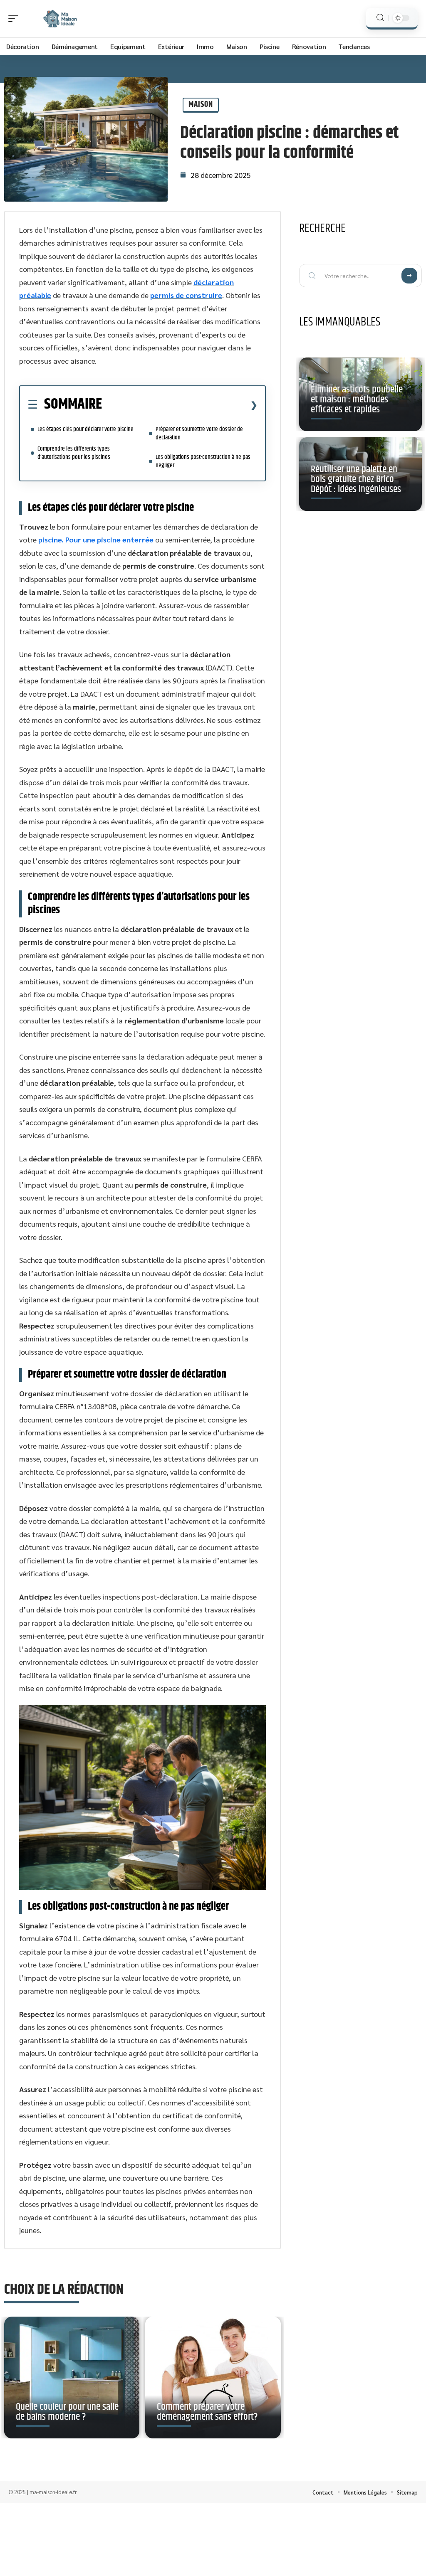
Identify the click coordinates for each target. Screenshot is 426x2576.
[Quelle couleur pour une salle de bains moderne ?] (72, 2378)
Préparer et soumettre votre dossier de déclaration (199, 433)
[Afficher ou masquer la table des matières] (180, 405)
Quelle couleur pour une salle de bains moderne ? (67, 2412)
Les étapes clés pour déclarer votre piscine (85, 429)
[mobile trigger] (15, 19)
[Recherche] (380, 18)
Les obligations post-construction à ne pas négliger (203, 461)
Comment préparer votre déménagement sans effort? (207, 2412)
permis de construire (186, 295)
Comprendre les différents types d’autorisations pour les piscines (74, 453)
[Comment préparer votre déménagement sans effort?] (213, 2378)
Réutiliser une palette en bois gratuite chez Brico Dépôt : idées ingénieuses (356, 479)
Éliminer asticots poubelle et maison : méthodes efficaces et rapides (357, 399)
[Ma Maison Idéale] (60, 19)
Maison (201, 105)
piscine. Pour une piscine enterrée (96, 539)
